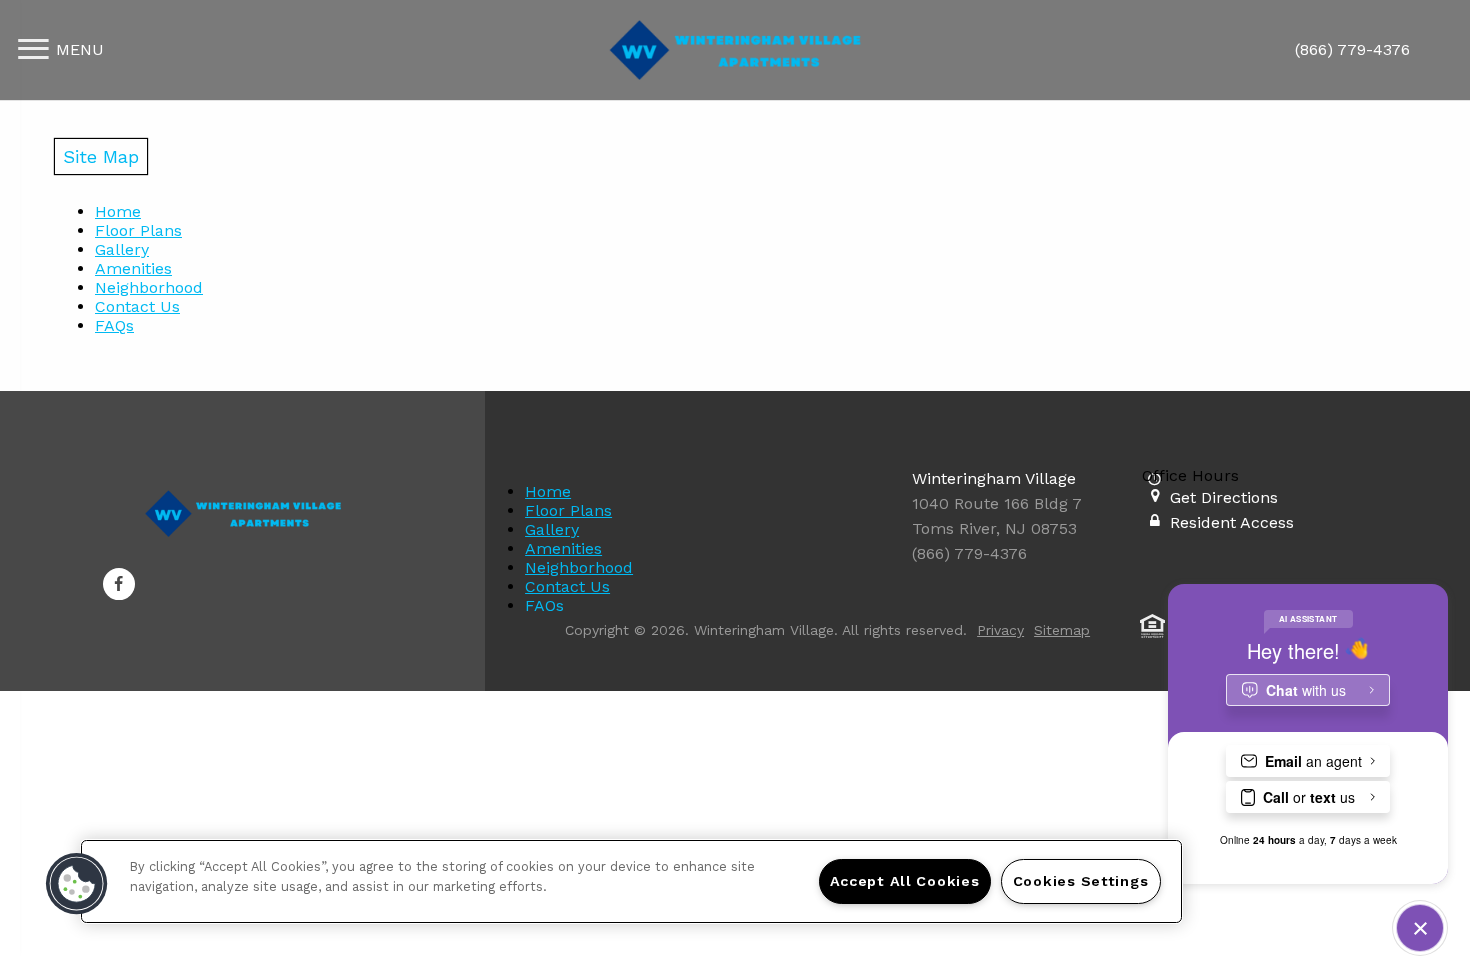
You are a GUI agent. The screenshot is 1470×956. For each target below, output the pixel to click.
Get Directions (1224, 497)
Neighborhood (149, 287)
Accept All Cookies (905, 881)
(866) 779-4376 (1352, 49)
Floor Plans (138, 230)
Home (118, 211)
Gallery (122, 249)
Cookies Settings (1081, 881)
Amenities (133, 268)
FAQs (114, 325)
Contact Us (137, 306)
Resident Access (1232, 522)
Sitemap (1062, 630)
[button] (119, 584)
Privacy (1000, 630)
